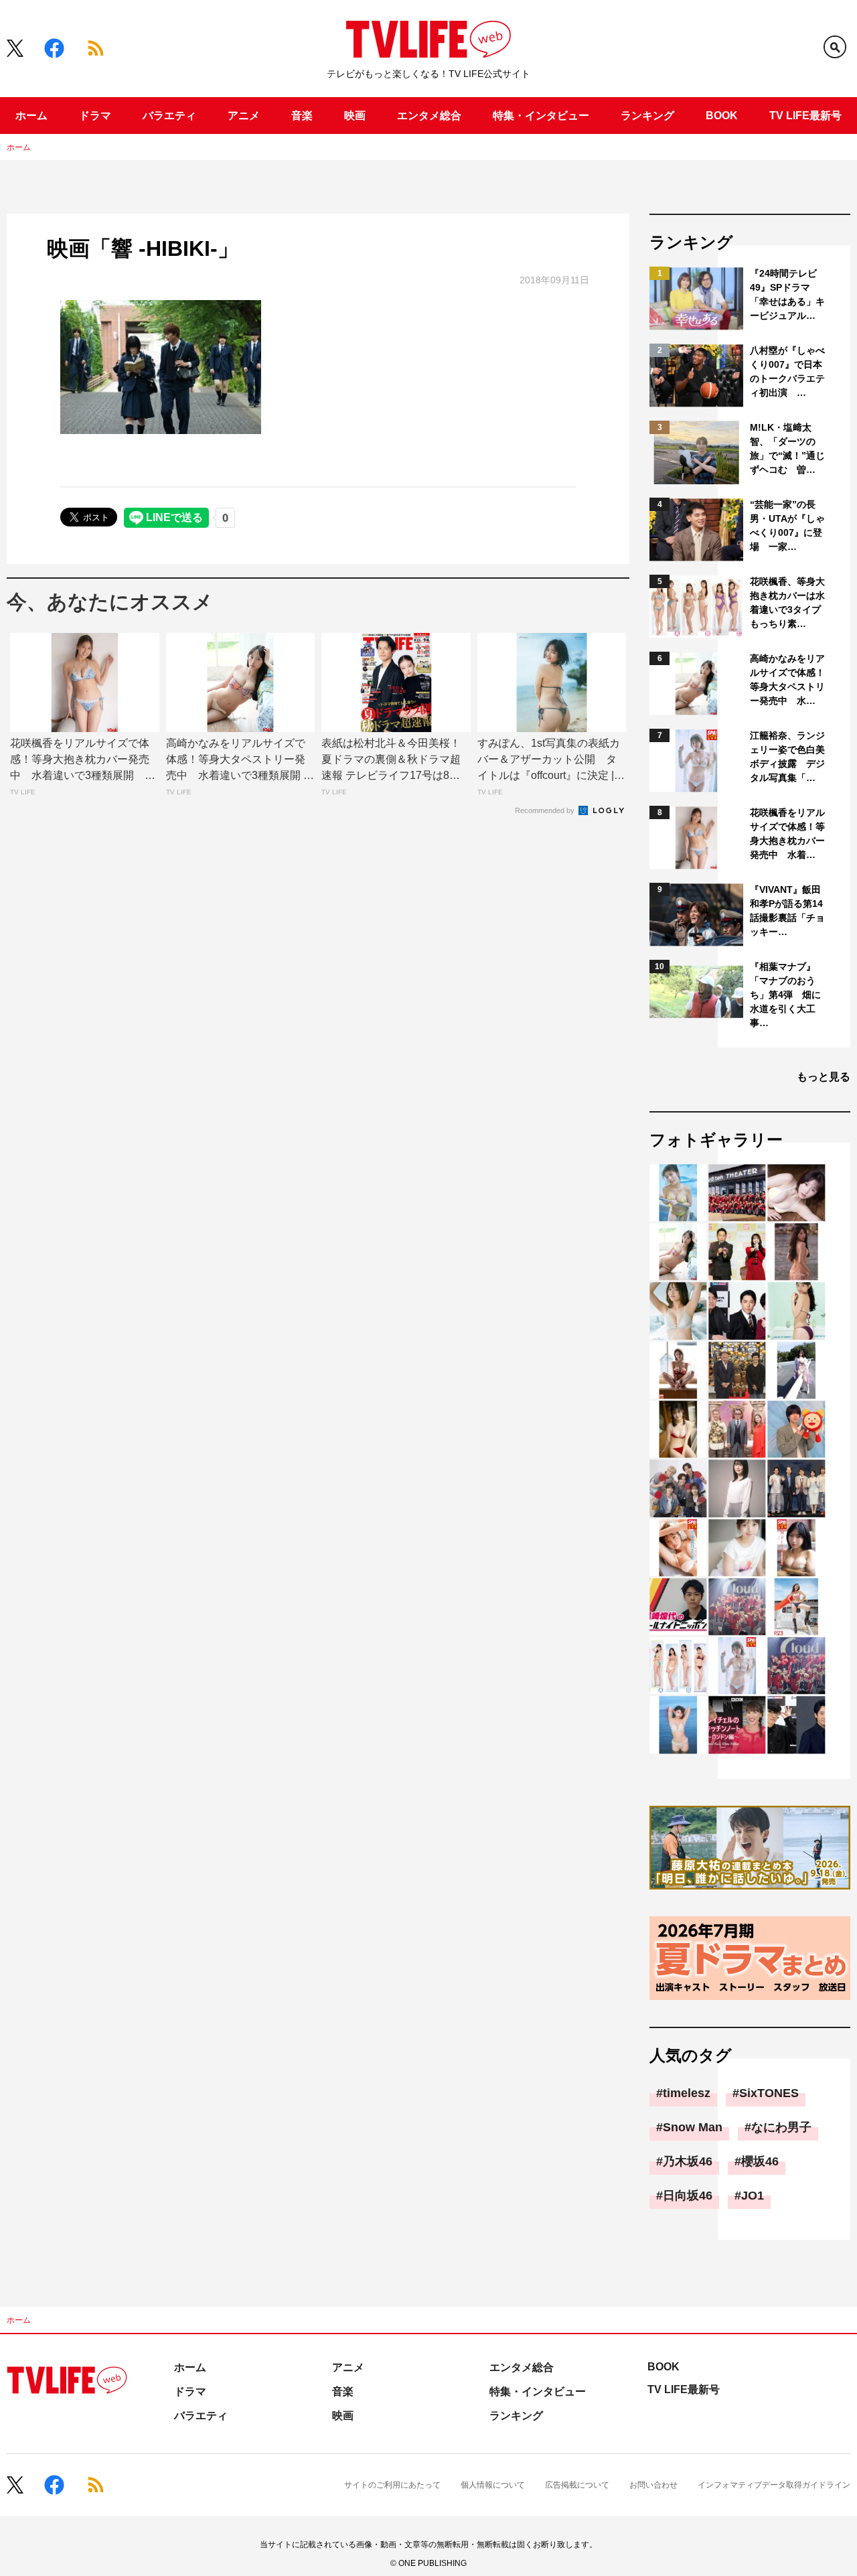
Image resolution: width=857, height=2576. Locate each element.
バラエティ (169, 116)
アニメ (244, 116)
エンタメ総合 (429, 116)
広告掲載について (577, 2485)
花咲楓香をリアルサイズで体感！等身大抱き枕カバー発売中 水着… (787, 834)
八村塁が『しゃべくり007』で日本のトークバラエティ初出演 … (787, 371)
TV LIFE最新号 (805, 116)
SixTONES (769, 2093)
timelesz (687, 2093)
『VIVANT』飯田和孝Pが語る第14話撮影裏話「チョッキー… (787, 911)
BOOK (722, 116)
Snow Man (693, 2127)
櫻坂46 (760, 2161)
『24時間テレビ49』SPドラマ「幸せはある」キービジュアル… (787, 294)
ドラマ (95, 116)
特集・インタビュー (541, 116)
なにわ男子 (781, 2127)
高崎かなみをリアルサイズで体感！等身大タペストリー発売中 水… (787, 679)
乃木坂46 (688, 2161)
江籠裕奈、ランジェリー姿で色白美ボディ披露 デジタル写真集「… (787, 757)
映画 (355, 116)
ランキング (647, 116)
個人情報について (493, 2485)
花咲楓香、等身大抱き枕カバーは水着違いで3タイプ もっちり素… (788, 602)
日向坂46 (688, 2196)
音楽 (302, 116)
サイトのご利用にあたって (392, 2485)
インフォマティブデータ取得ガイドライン (774, 2485)
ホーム (31, 116)
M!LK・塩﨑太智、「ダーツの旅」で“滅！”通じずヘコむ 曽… (787, 448)
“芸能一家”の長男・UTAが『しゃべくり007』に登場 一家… (787, 525)
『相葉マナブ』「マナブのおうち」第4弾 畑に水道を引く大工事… (785, 995)
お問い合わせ (653, 2485)
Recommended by (546, 810)
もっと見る (824, 1077)
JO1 (753, 2196)
